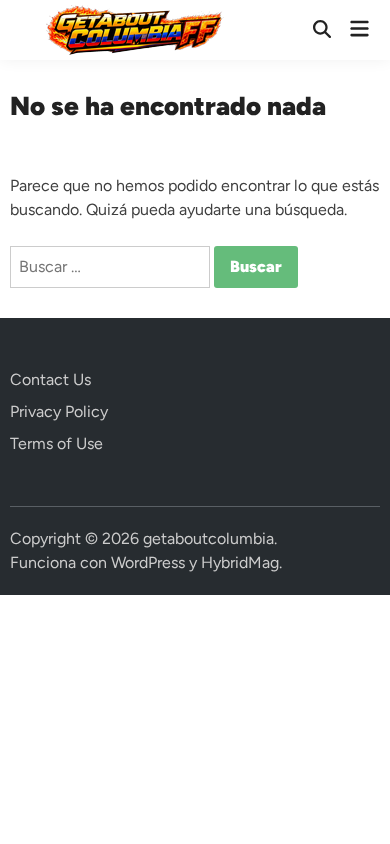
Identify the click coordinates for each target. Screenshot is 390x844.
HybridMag (240, 562)
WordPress (148, 562)
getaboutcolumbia (208, 538)
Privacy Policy (59, 411)
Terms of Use (56, 443)
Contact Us (50, 379)
